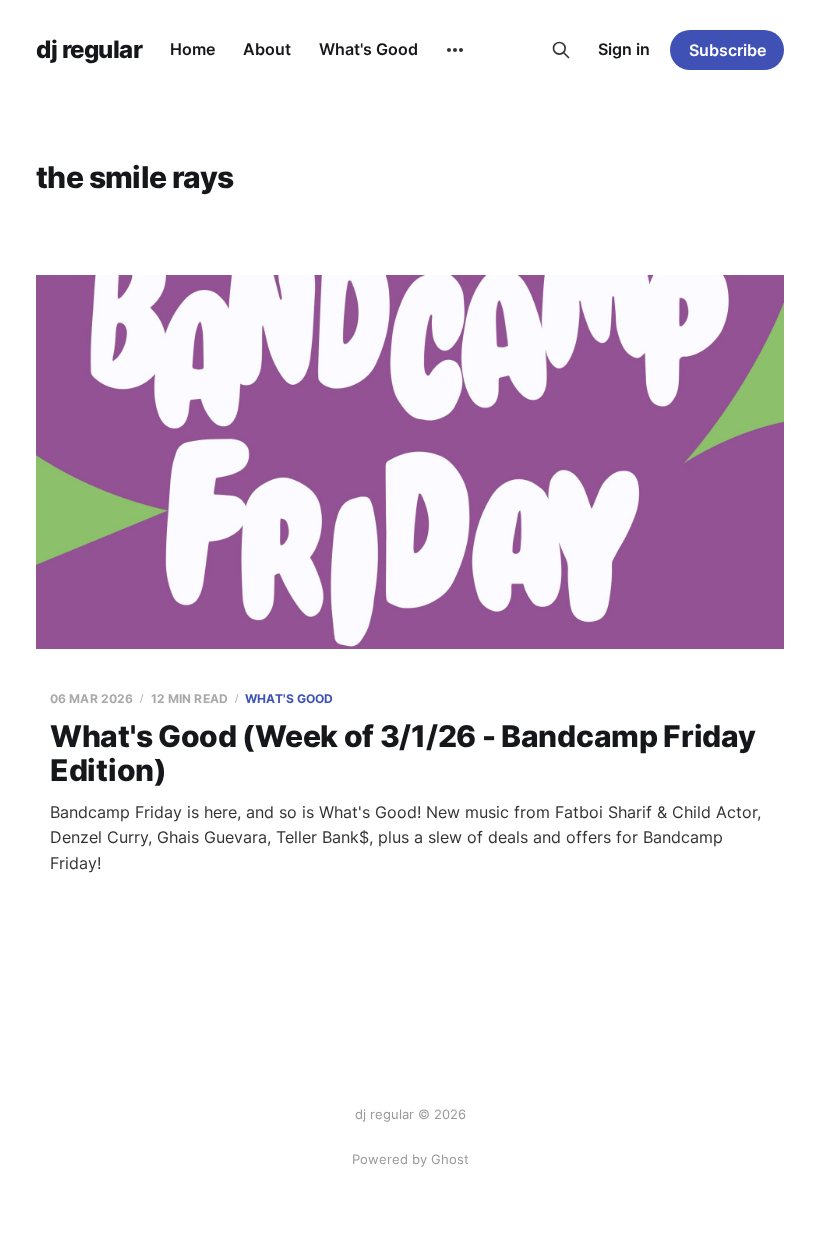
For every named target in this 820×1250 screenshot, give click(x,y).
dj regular (89, 50)
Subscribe (727, 50)
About (267, 49)
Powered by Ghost (410, 1159)
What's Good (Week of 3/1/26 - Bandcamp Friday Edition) (403, 753)
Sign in (624, 49)
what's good (289, 698)
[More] (455, 50)
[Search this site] (561, 50)
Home (192, 49)
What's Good (368, 49)
